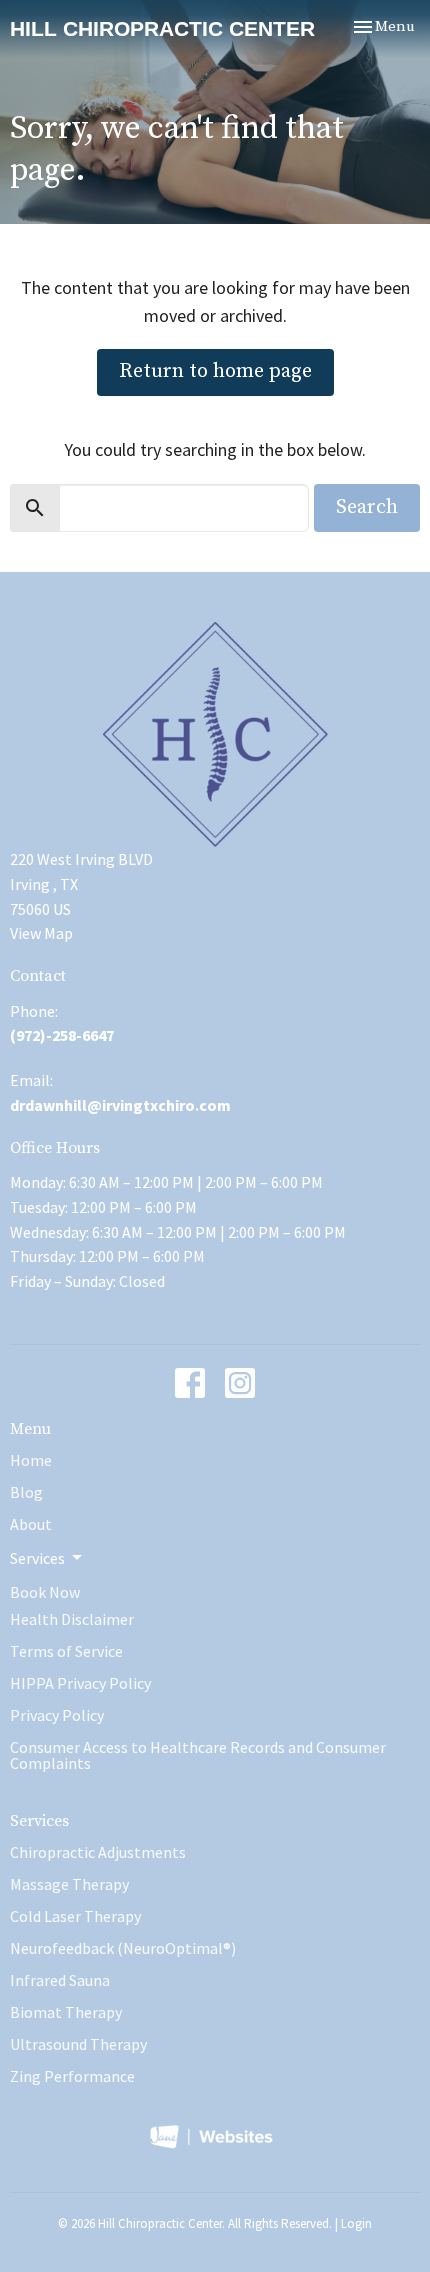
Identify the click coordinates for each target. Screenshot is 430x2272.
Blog (26, 1492)
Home (31, 1460)
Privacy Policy (57, 1715)
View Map (41, 933)
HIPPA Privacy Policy (80, 1683)
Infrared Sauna (60, 1980)
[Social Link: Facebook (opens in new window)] (190, 1383)
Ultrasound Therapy (78, 2044)
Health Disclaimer (72, 1619)
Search (367, 507)
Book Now (45, 1592)
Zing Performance (72, 2076)
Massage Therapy (69, 1884)
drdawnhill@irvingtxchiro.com (120, 1105)
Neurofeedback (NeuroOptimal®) (123, 1948)
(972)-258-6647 (62, 1035)
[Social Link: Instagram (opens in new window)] (240, 1383)
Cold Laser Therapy (75, 1916)
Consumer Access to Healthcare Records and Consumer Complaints (198, 1755)
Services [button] (37, 1558)
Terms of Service (66, 1651)
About (31, 1524)
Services (39, 1821)
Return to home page (215, 371)
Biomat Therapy (66, 2012)
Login (356, 2223)
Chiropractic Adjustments (98, 1852)
